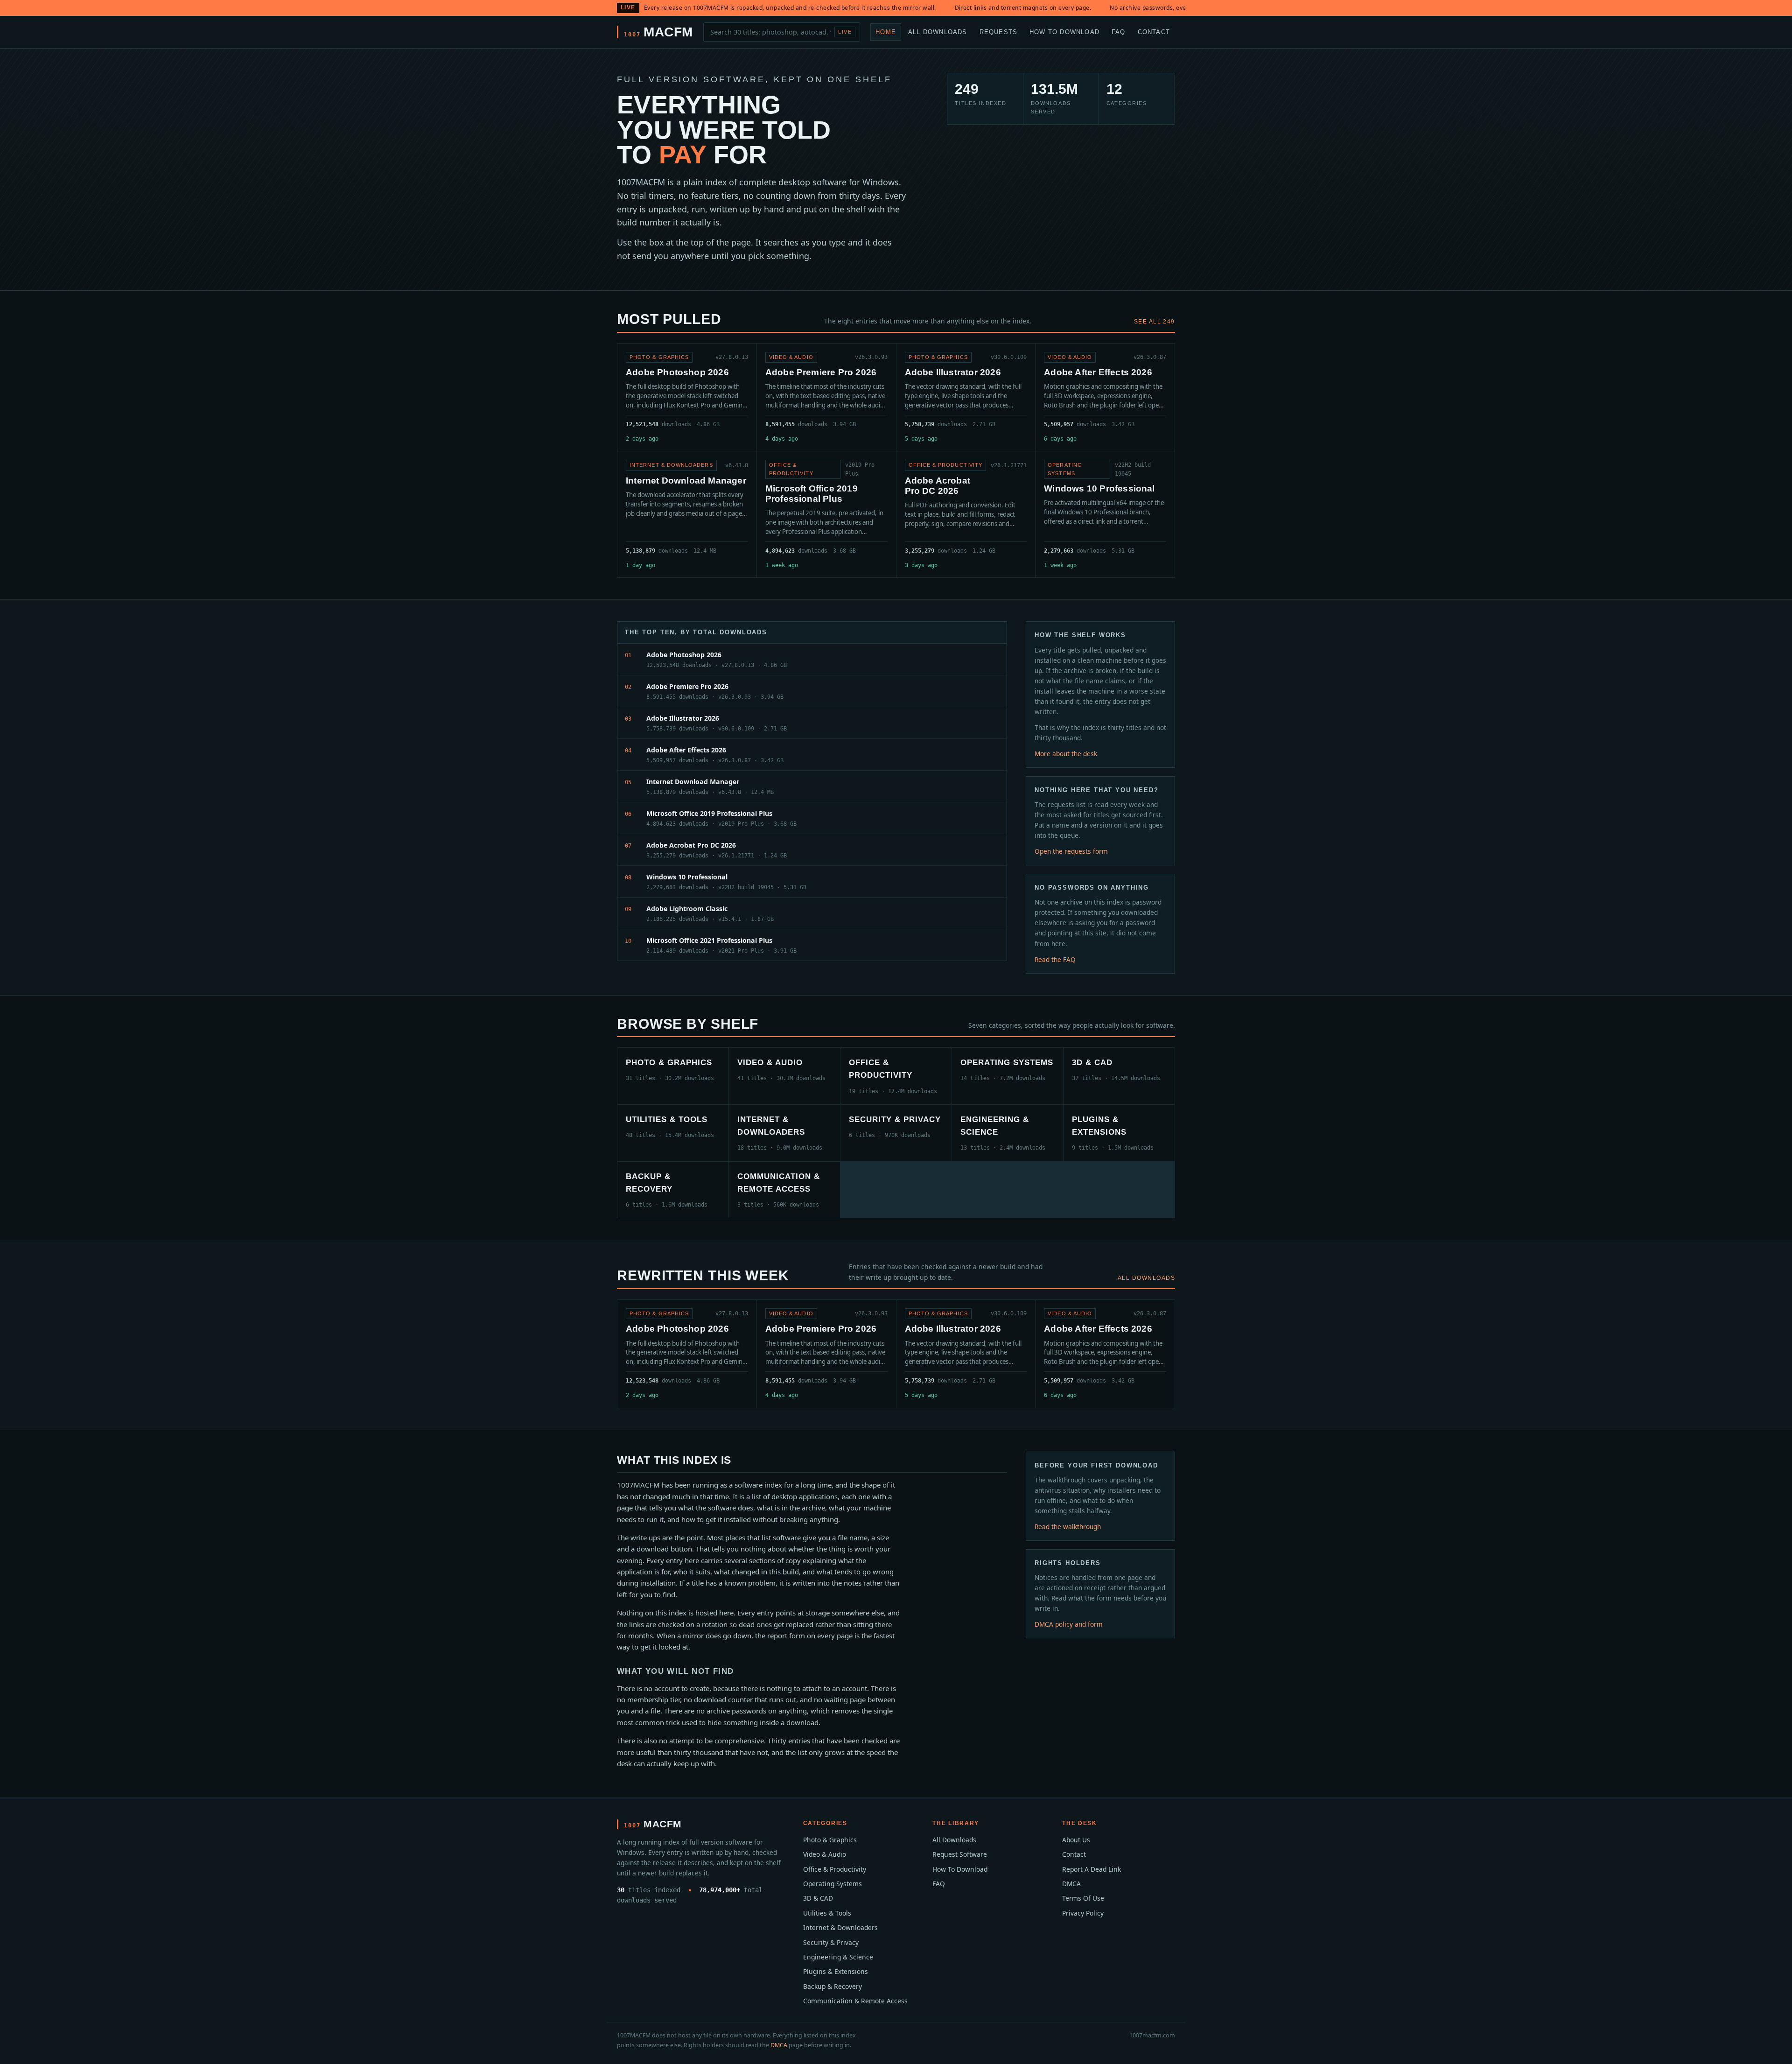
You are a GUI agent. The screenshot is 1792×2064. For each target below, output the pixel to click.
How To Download (1064, 32)
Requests (999, 32)
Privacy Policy (1083, 1913)
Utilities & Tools (827, 1913)
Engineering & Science (838, 1957)
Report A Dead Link (1092, 1869)
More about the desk (1066, 754)
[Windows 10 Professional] (1105, 514)
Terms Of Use (1083, 1898)
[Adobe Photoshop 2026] (687, 397)
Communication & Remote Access (855, 2001)
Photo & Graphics (830, 1840)
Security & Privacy (831, 1942)
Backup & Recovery (833, 1986)
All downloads (1146, 1278)
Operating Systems (833, 1884)
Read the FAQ (1055, 959)
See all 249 (1155, 322)
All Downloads (938, 32)
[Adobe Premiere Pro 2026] (826, 397)
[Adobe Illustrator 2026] (966, 397)
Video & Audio (825, 1854)
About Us (1076, 1840)
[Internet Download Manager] (687, 514)
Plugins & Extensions (836, 1971)
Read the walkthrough (1068, 1527)
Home (886, 32)
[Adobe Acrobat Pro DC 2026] (966, 514)
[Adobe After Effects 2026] (1105, 397)
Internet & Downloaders (840, 1927)
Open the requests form (1071, 851)
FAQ (1119, 32)
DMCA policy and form (1069, 1624)
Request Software (960, 1854)
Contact (1154, 32)
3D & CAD (818, 1898)
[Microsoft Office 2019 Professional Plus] (826, 514)
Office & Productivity (835, 1869)
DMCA (1071, 1884)
